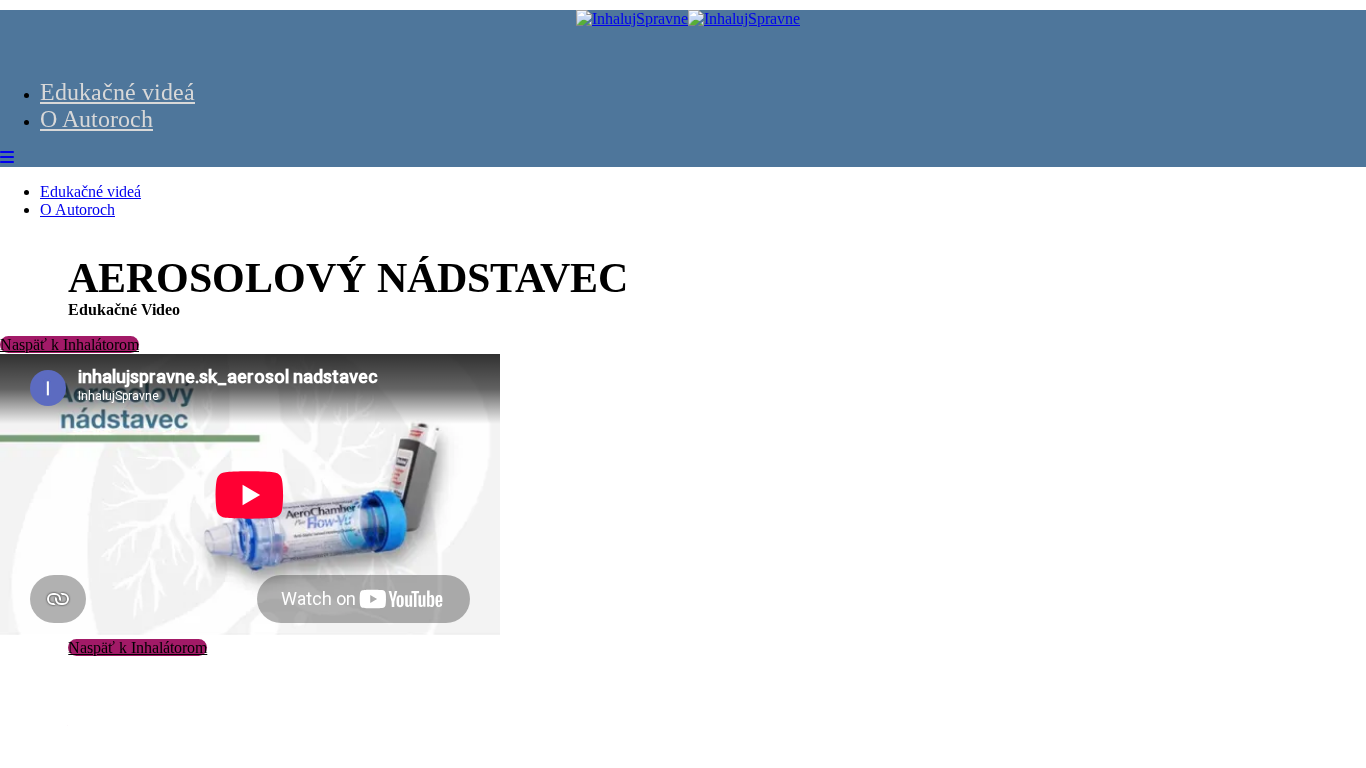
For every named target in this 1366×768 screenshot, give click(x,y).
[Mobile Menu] (7, 157)
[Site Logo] (688, 18)
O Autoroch (96, 119)
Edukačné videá (117, 92)
